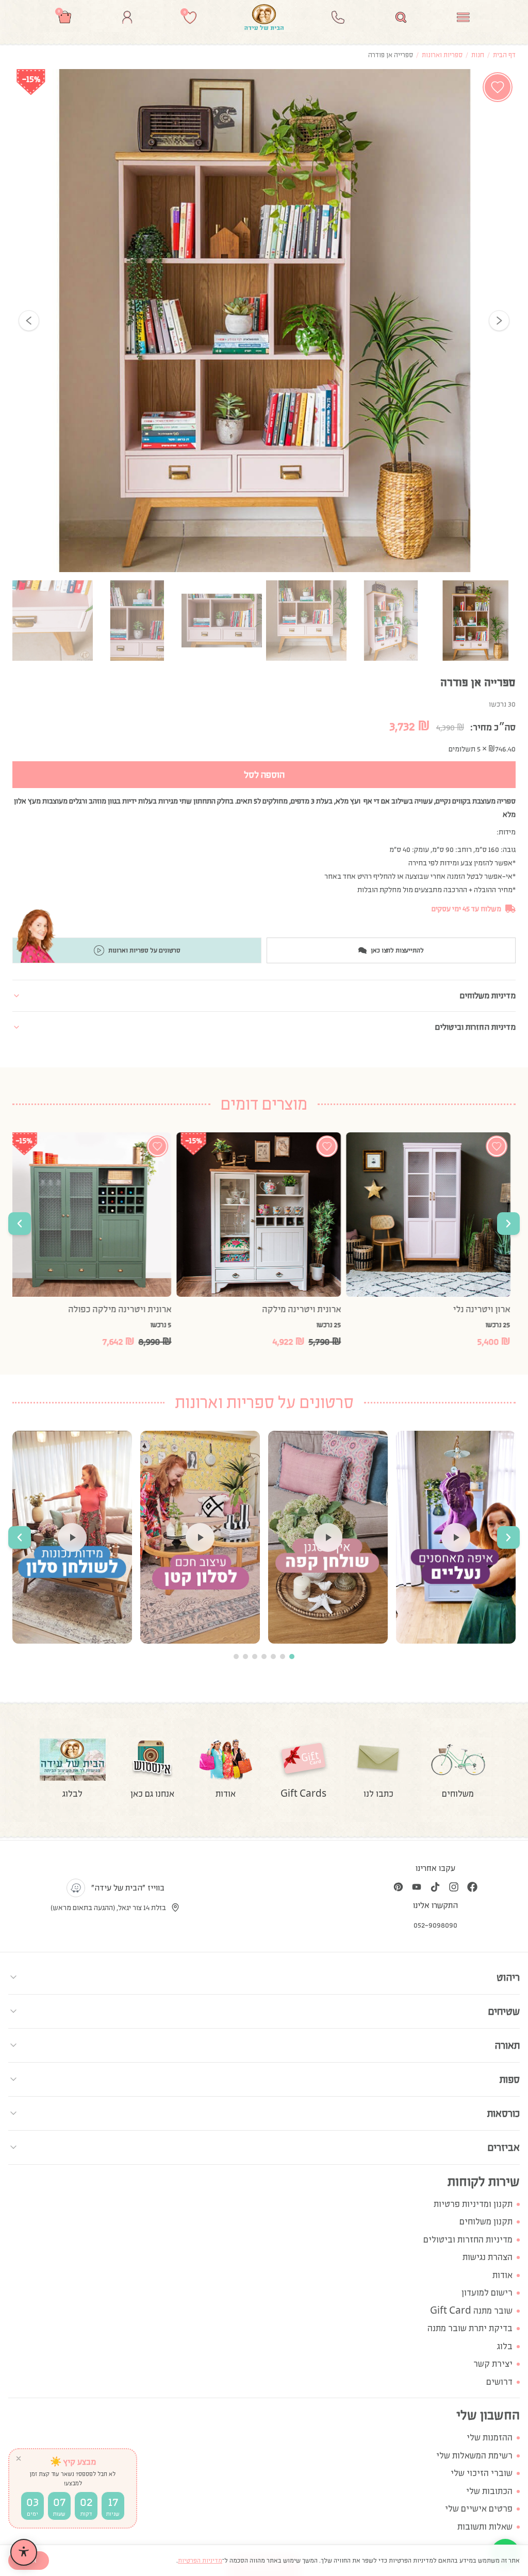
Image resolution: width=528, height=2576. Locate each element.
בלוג (505, 2346)
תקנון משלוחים (486, 2222)
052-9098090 (435, 1925)
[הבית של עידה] (264, 17)
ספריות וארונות (442, 55)
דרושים (499, 2382)
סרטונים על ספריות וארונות (144, 950)
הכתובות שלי (489, 2491)
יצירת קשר (493, 2364)
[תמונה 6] (53, 621)
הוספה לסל (264, 775)
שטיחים (504, 2011)
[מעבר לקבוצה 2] (283, 1657)
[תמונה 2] (391, 621)
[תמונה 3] (306, 621)
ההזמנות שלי (490, 2438)
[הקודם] (29, 321)
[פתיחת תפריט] (463, 17)
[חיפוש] (401, 17)
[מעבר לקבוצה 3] (273, 1657)
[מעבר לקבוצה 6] (245, 1657)
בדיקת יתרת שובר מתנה (470, 2328)
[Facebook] (472, 1887)
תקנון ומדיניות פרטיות (473, 2204)
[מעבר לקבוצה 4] (264, 1657)
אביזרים (504, 2147)
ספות (510, 2079)
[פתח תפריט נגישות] (24, 2552)
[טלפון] (338, 17)
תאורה (507, 2045)
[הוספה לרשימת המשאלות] (498, 87)
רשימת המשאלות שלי (474, 2456)
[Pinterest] (398, 1887)
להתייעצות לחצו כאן (397, 950)
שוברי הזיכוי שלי (482, 2473)
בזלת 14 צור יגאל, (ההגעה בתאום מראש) (108, 1908)
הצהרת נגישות (488, 2257)
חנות (478, 55)
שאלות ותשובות (485, 2527)
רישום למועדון (487, 2293)
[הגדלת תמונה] (264, 321)
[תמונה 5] (137, 621)
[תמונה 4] (222, 621)
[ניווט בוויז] (76, 1888)
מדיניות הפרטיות (200, 2561)
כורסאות (504, 2113)
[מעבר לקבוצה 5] (255, 1657)
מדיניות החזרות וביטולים (468, 2240)
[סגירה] (19, 2458)
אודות (502, 2275)
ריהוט (508, 1977)
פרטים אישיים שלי (479, 2509)
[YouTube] (417, 1887)
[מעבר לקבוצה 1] (292, 1657)
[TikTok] (435, 1887)
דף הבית (504, 55)
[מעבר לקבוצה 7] (236, 1657)
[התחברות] (127, 17)
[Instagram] (454, 1887)
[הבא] (499, 321)
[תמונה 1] (475, 621)
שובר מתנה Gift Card (471, 2311)
